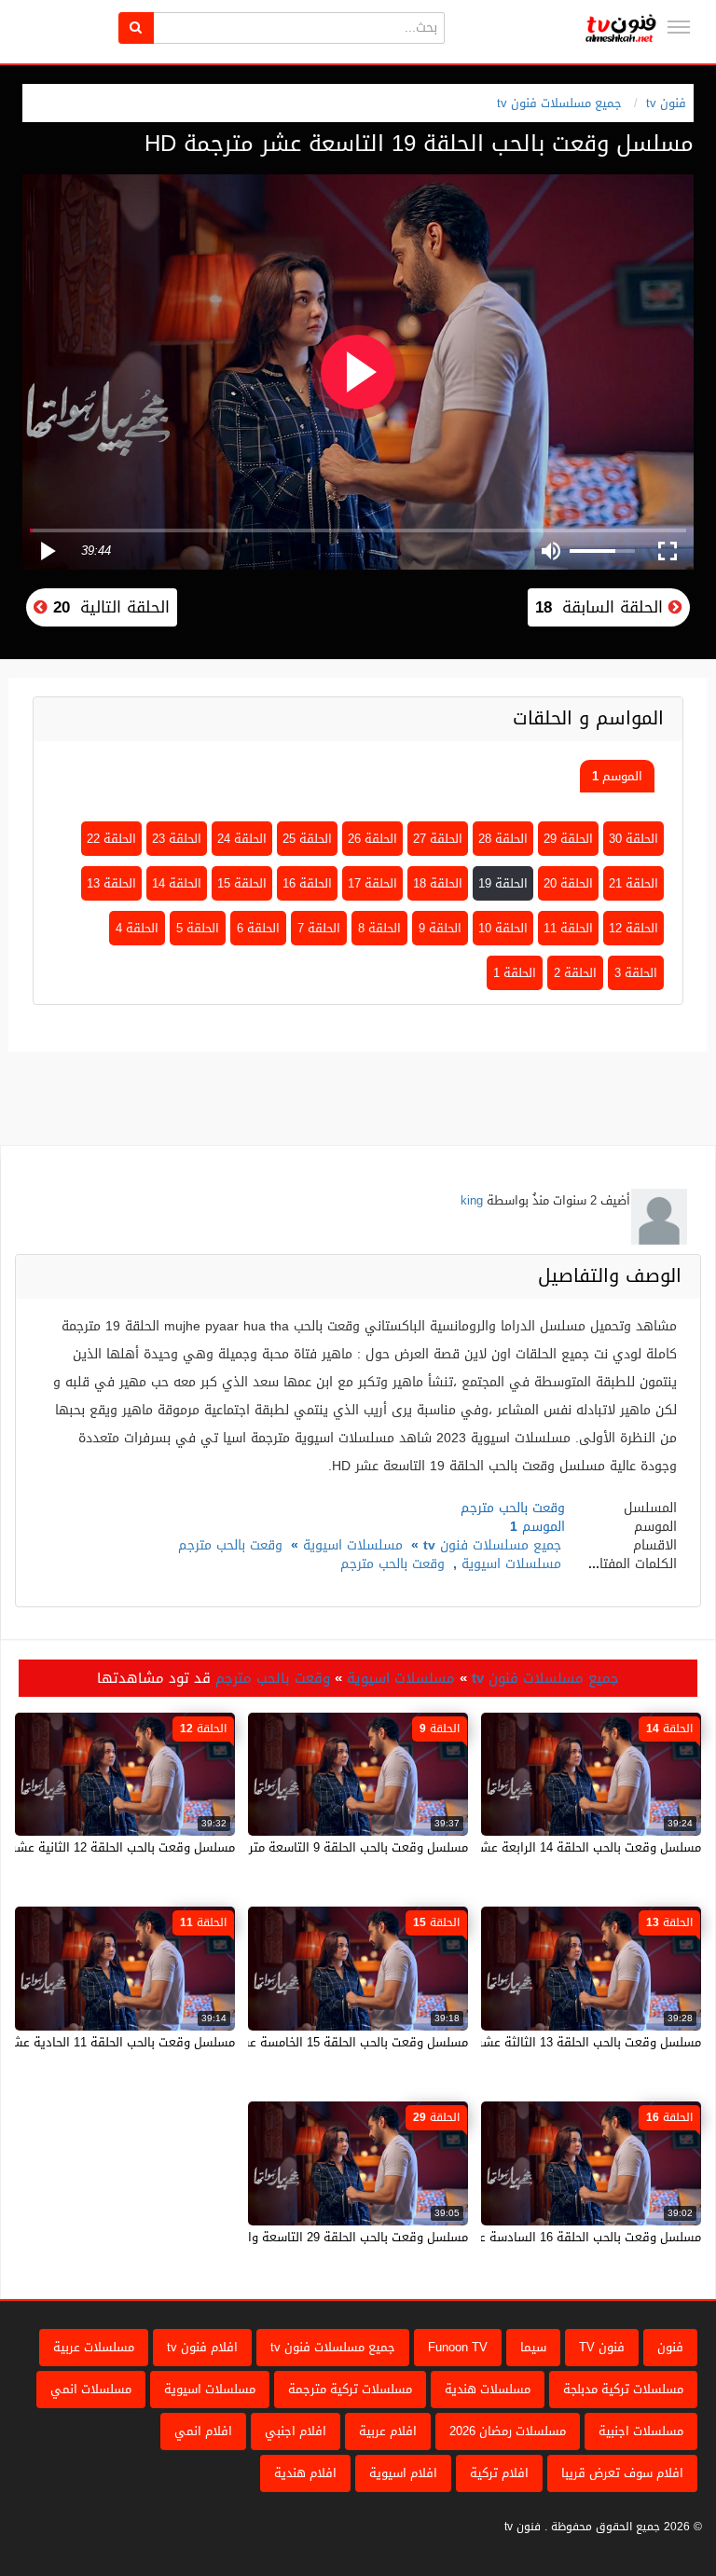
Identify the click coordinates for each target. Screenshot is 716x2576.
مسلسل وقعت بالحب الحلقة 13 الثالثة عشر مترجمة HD (558, 2042)
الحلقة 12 (633, 928)
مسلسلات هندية (488, 2389)
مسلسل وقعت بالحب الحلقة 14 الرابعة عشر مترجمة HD (557, 1847)
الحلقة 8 (379, 928)
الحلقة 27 (438, 839)
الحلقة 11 (568, 928)
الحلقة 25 (307, 839)
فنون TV (602, 2347)
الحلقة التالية (109, 607)
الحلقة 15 (242, 883)
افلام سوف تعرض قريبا (622, 2473)
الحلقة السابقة (602, 607)
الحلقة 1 (515, 973)
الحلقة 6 (258, 928)
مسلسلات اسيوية (353, 1545)
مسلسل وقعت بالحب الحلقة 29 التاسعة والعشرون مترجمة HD (306, 2237)
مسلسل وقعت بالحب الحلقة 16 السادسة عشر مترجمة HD (551, 2237)
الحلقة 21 (633, 883)
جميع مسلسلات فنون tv (559, 103)
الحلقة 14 (177, 883)
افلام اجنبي (296, 2431)
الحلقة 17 (372, 883)
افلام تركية (499, 2473)
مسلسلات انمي (91, 2389)
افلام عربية (388, 2431)
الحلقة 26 (372, 839)
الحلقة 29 (568, 839)
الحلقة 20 (568, 883)
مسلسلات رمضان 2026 (508, 2431)
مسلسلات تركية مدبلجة (623, 2389)
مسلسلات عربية (94, 2347)
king (472, 1200)
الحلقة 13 (111, 883)
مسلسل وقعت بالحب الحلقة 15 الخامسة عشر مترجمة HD (320, 2042)
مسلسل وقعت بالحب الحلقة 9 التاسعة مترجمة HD (337, 1847)
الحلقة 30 (633, 839)
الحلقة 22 (111, 839)
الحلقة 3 (636, 973)
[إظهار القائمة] (679, 27)
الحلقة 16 (307, 883)
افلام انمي (203, 2431)
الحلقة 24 (242, 839)
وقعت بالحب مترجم (230, 1545)
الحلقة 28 (503, 839)
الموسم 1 (617, 776)
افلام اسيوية (403, 2473)
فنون (670, 2347)
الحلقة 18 (438, 883)
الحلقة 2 (575, 973)
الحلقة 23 (177, 839)
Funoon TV (458, 2347)
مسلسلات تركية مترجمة (350, 2389)
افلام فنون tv (202, 2347)
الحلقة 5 (198, 928)
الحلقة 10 (503, 928)
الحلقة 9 (440, 928)
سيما (533, 2347)
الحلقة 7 (319, 928)
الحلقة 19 (503, 883)
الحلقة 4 (137, 928)
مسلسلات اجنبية (641, 2431)
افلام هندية (305, 2473)
